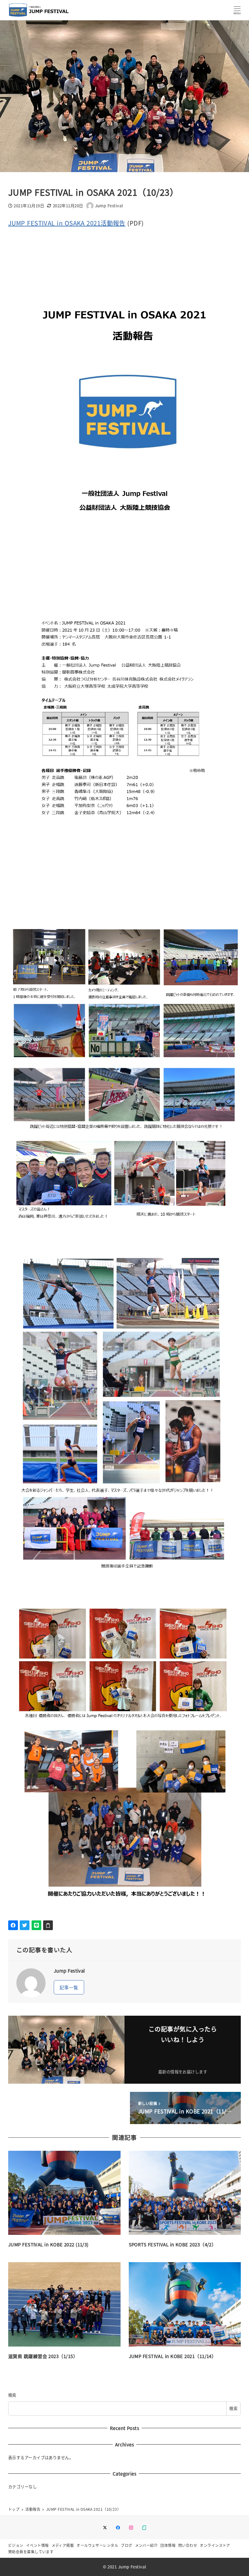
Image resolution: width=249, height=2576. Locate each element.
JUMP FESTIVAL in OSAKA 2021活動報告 (67, 223)
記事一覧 (69, 1987)
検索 (12, 2395)
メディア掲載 (63, 2545)
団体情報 (168, 2545)
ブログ (126, 2545)
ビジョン (16, 2545)
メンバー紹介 (147, 2545)
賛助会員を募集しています (31, 2552)
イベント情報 (38, 2545)
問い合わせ (188, 2545)
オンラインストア (215, 2545)
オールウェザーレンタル (97, 2545)
